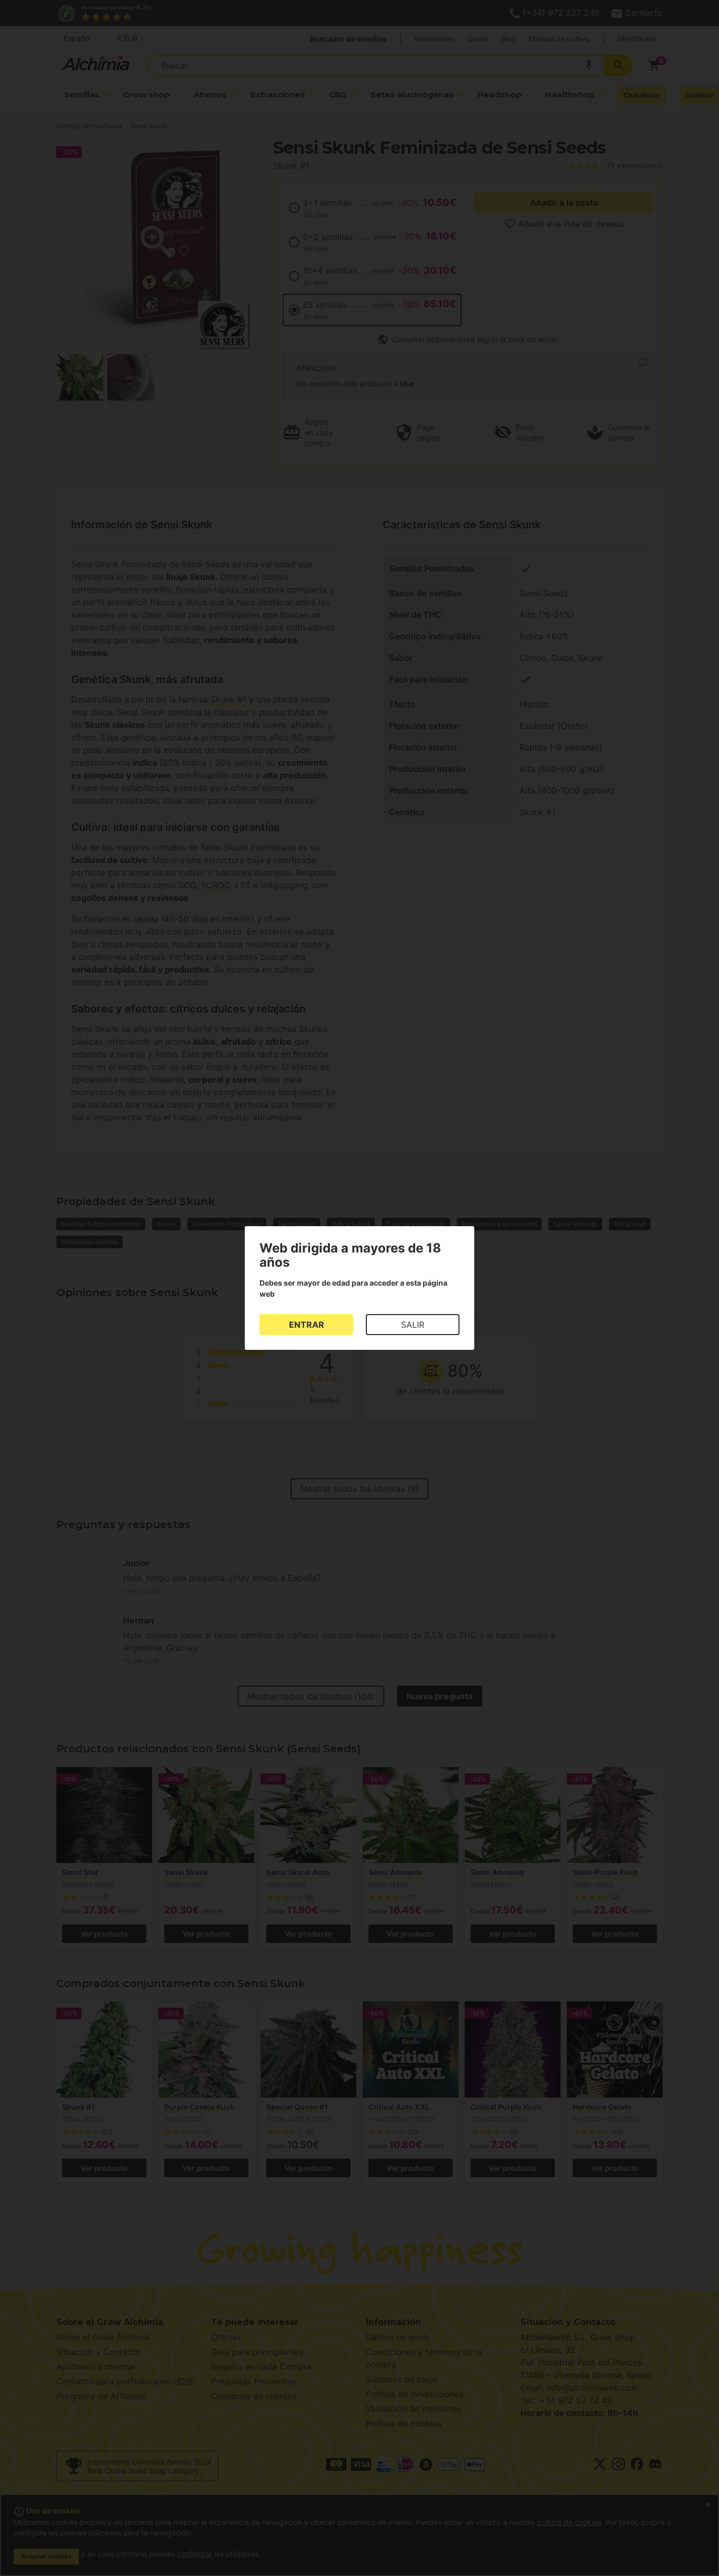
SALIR (413, 1325)
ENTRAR (307, 1325)
